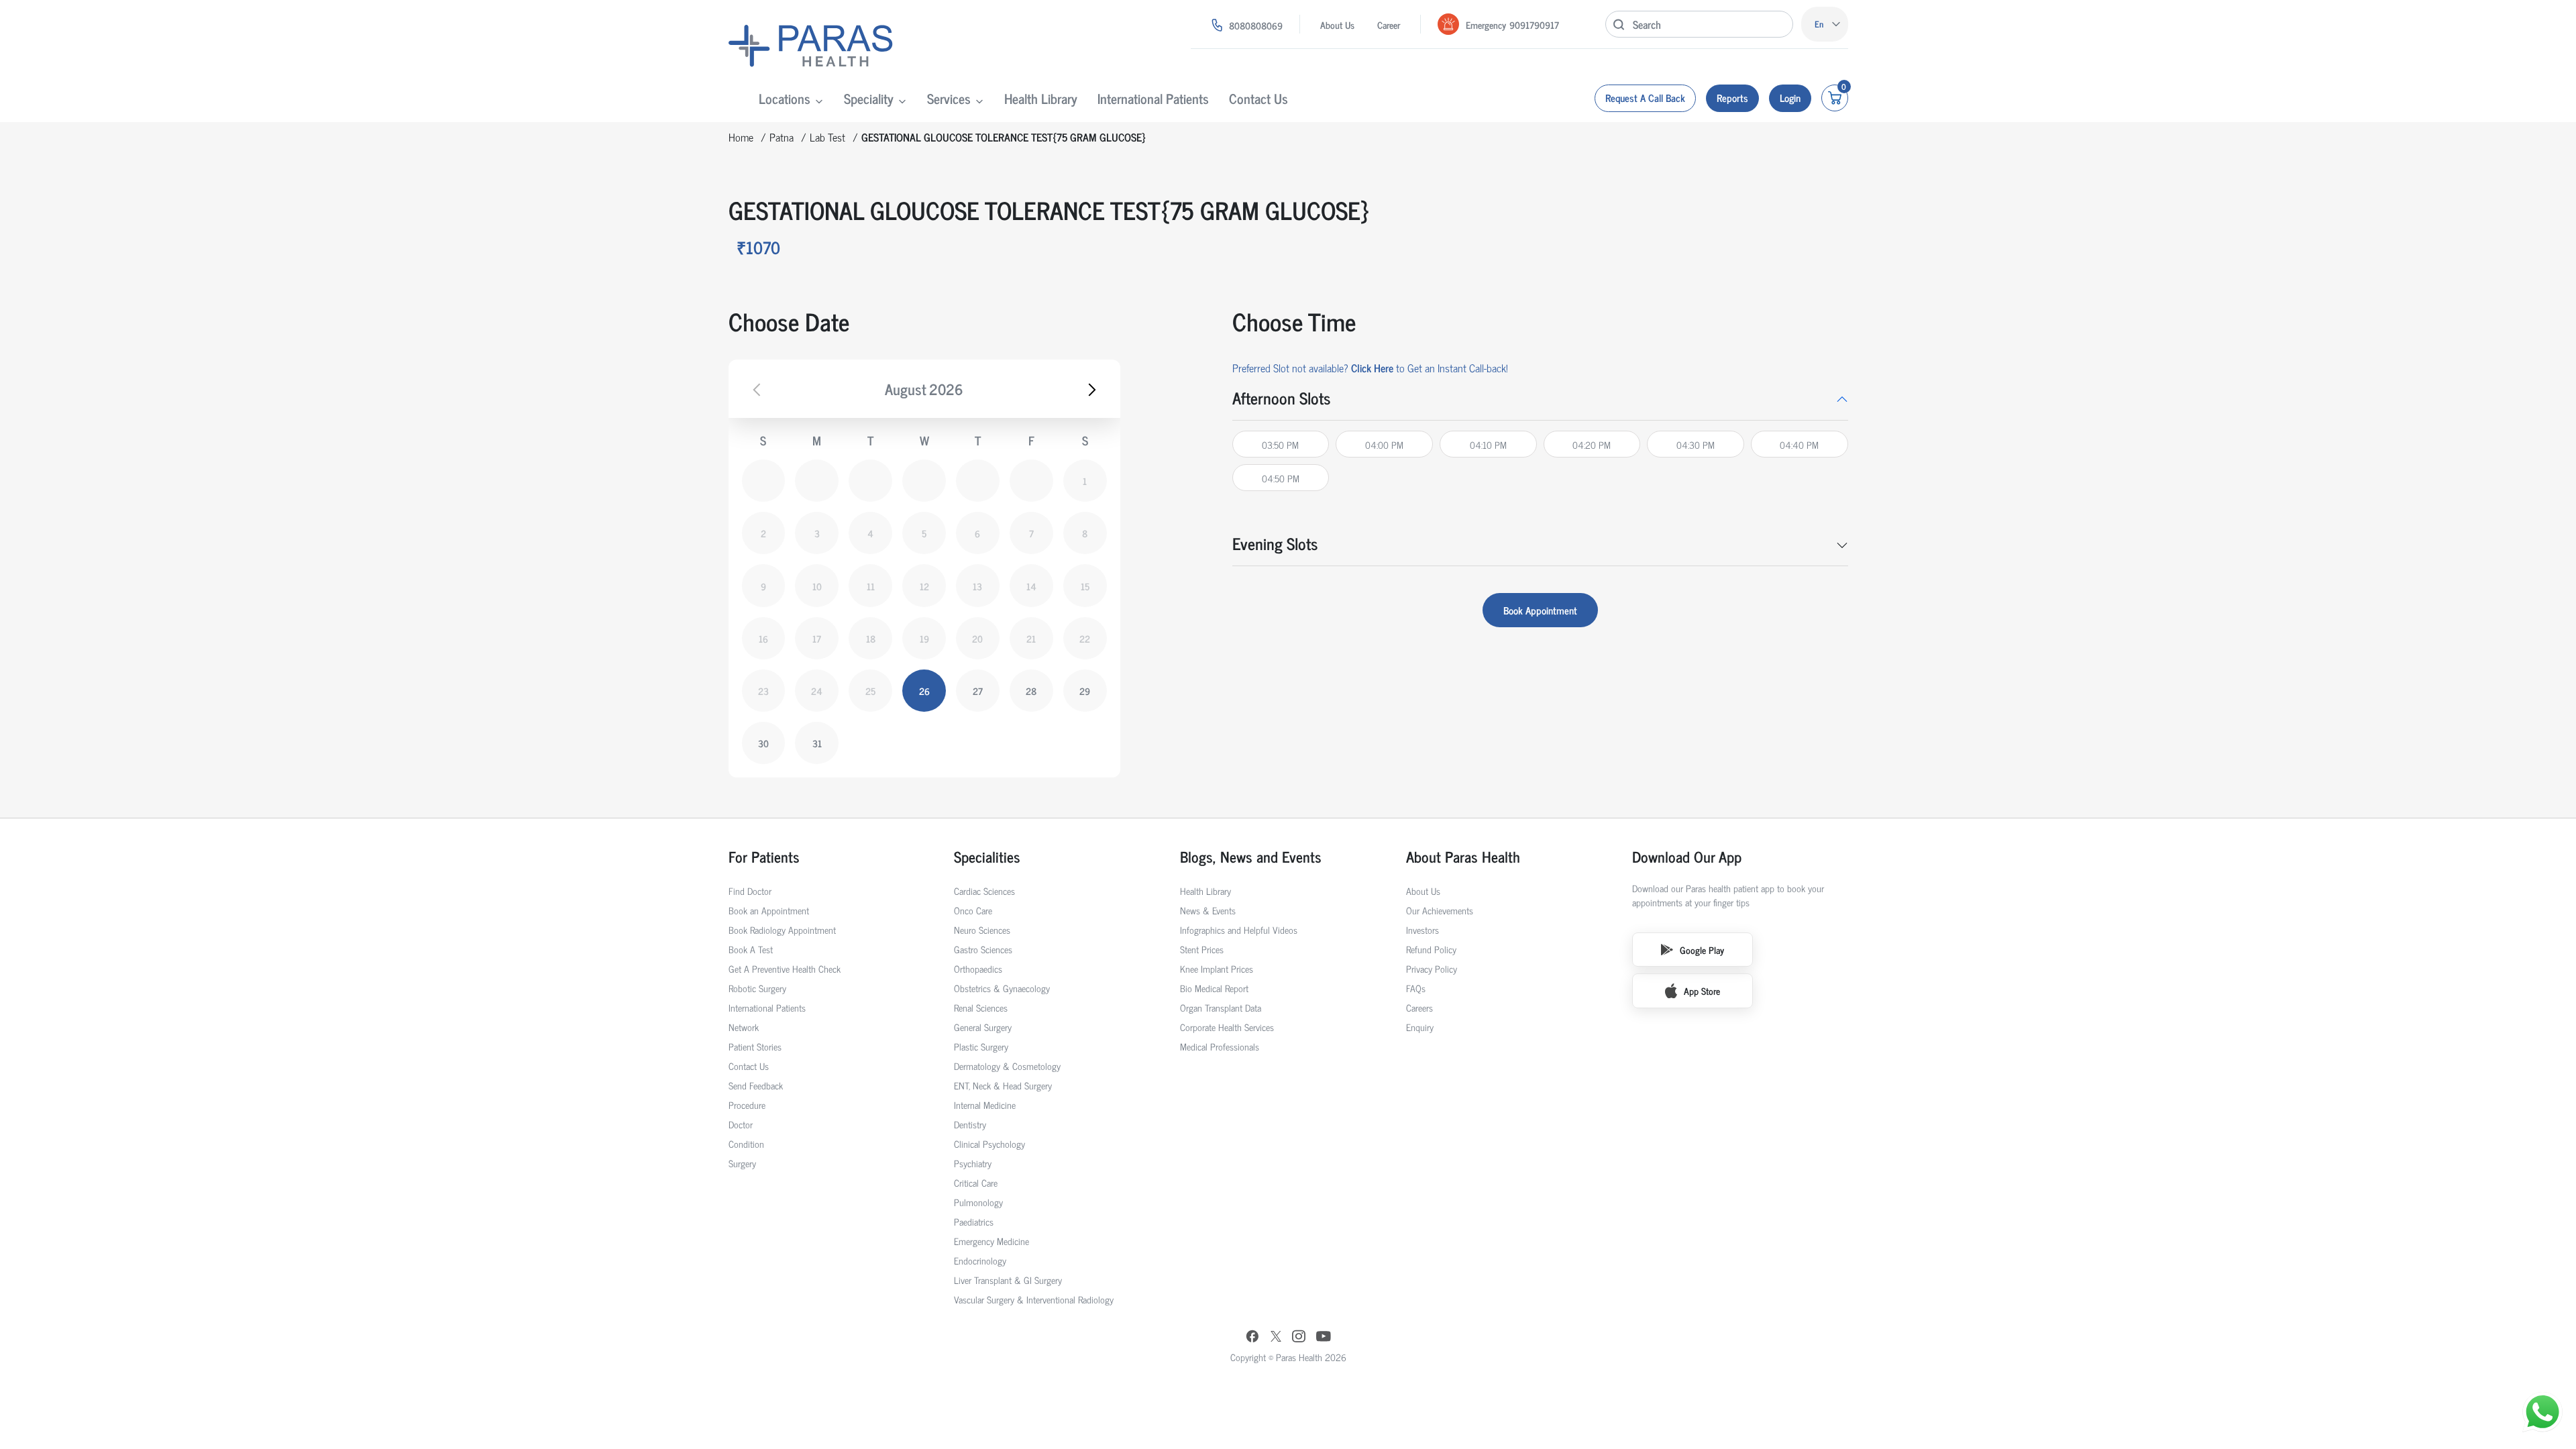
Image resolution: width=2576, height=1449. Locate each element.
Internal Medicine (985, 1105)
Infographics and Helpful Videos (1239, 929)
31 (817, 743)
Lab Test (827, 137)
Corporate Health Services (1227, 1027)
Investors (1423, 929)
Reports (1732, 98)
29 (1085, 691)
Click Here (1372, 368)
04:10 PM (1488, 444)
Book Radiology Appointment (782, 929)
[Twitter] (1276, 1337)
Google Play (1702, 950)
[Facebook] (1252, 1338)
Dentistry (970, 1124)
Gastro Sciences (983, 949)
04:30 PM (1696, 444)
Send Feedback (756, 1085)
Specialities (987, 856)
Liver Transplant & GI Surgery (1008, 1280)
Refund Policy (1431, 949)
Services (949, 98)
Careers (1419, 1007)
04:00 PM (1384, 444)
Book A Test (751, 949)
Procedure (747, 1105)
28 (1031, 691)
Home (741, 137)
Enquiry (1420, 1027)
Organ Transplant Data (1221, 1007)
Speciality (869, 98)
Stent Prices (1202, 949)
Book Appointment (1540, 610)
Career (1389, 24)
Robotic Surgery (757, 988)
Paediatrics (974, 1221)
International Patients (1153, 98)
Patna (782, 137)
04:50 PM (1281, 478)
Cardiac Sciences (984, 891)
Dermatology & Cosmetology (1007, 1066)
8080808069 (1256, 25)
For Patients (764, 856)
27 (978, 691)
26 (924, 691)
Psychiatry (973, 1163)
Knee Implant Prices (1217, 968)
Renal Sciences (981, 1007)
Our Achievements (1440, 910)
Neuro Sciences (982, 929)
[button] (1540, 398)
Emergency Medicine (991, 1241)
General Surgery (983, 1027)
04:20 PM (1592, 444)
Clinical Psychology (989, 1143)
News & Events (1208, 910)
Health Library (1041, 98)
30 (763, 743)
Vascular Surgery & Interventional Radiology (1034, 1299)
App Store (1702, 990)
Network (744, 1027)
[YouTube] (1324, 1338)
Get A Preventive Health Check (785, 968)
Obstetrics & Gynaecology (1002, 988)
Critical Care (976, 1182)
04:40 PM (1799, 444)
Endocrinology (980, 1260)
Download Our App (1687, 856)
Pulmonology (978, 1202)
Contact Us (1258, 98)
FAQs (1416, 988)
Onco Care (973, 910)
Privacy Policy (1432, 968)
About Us (1337, 24)
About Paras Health (1463, 856)
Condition (746, 1143)
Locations (785, 98)
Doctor (741, 1124)
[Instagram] (1299, 1337)
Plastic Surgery (981, 1046)
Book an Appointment (769, 910)
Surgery (742, 1163)
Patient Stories (755, 1046)
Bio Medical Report (1214, 988)
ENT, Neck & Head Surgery (1003, 1085)
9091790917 (1534, 24)
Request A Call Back (1645, 98)
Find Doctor (750, 891)
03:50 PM (1280, 444)
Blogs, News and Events (1251, 856)
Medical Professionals (1220, 1046)
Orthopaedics (978, 968)
